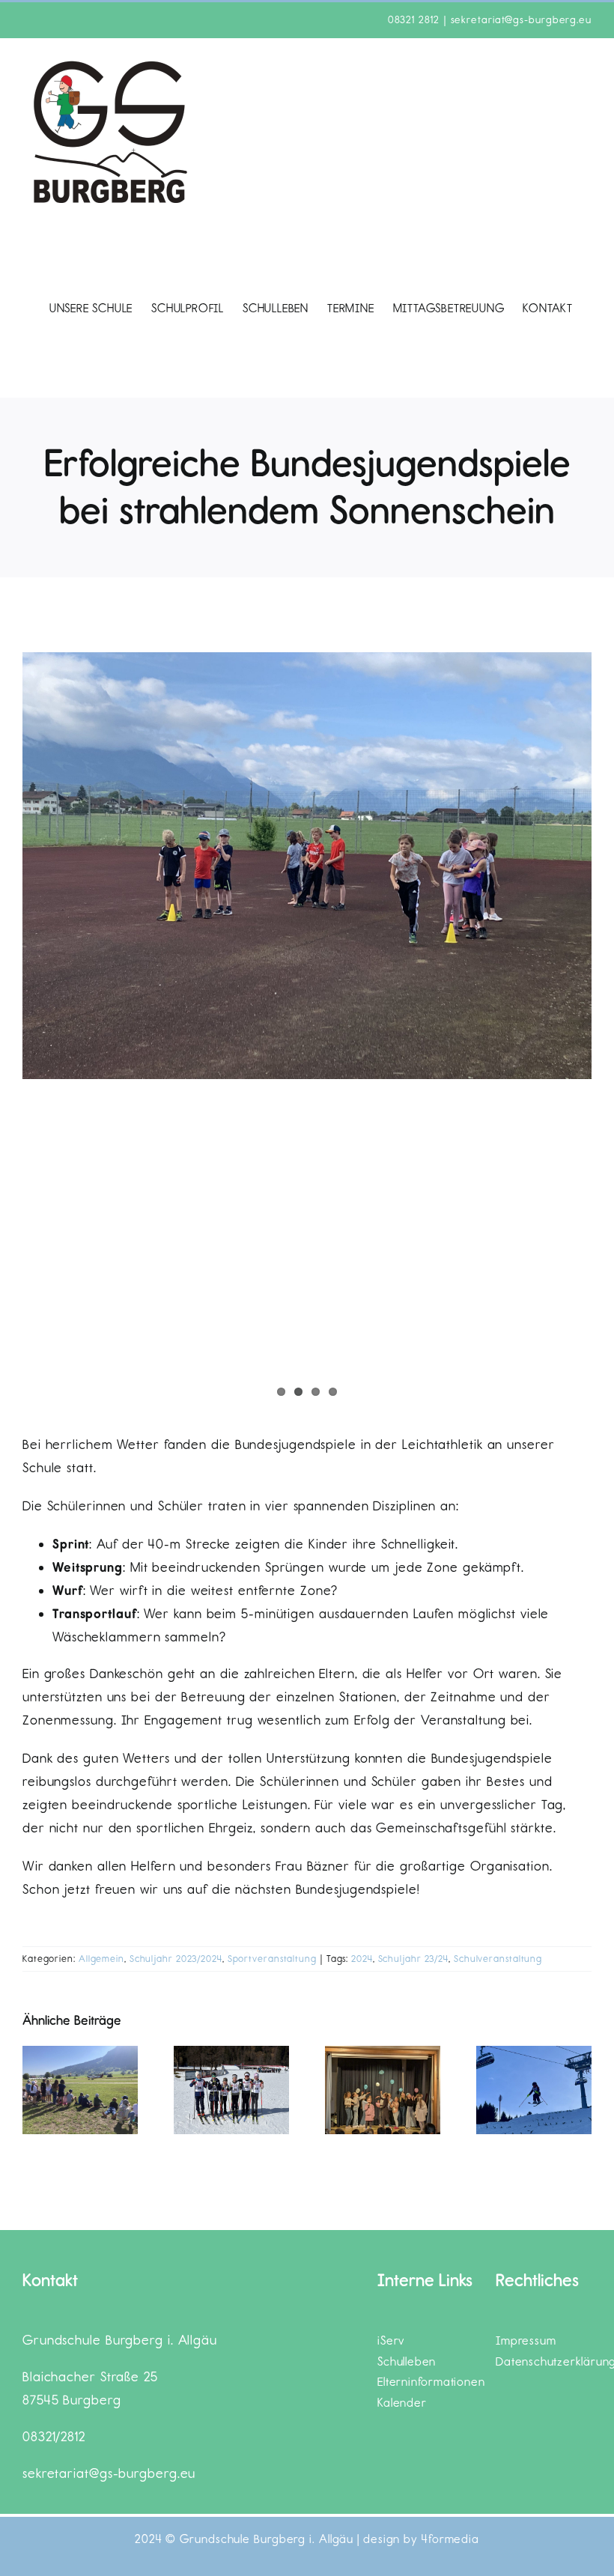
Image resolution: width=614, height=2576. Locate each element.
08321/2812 (54, 2437)
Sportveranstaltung (272, 1959)
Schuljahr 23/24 (414, 1959)
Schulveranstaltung (498, 1959)
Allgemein (101, 1959)
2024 (362, 1959)
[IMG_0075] (307, 866)
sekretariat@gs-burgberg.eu (521, 20)
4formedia (450, 2539)
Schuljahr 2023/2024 (176, 1959)
